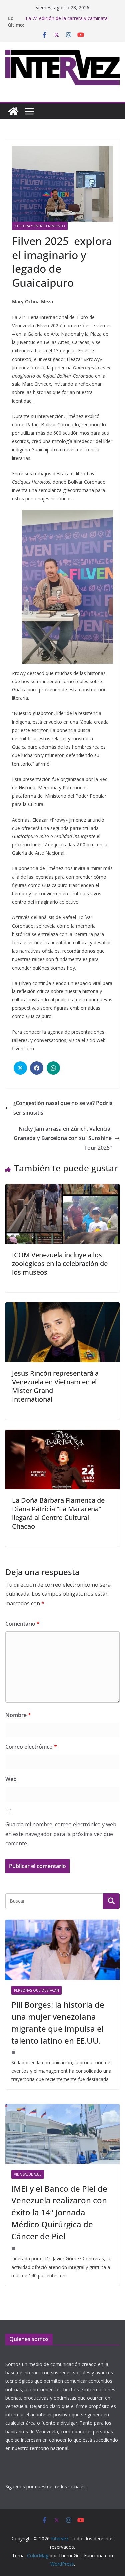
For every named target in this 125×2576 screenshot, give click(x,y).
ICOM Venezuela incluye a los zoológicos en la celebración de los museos (60, 1263)
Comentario (22, 1624)
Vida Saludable (28, 2174)
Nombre (18, 1715)
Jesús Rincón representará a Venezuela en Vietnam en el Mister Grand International (55, 1386)
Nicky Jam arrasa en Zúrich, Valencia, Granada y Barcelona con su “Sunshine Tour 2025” (63, 1138)
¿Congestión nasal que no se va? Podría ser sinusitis (63, 1108)
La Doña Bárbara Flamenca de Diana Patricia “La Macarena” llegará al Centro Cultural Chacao (58, 1513)
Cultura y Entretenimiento (40, 226)
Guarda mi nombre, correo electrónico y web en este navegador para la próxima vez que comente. (61, 1834)
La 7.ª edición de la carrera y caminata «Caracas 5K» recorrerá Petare (67, 21)
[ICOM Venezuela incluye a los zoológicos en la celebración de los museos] (62, 1189)
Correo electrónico (31, 1747)
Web (11, 1779)
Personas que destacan (36, 1990)
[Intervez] (13, 111)
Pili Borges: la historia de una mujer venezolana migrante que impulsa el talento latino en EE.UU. (58, 2022)
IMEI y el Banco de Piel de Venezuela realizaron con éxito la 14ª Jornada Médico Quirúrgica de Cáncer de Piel (59, 2212)
